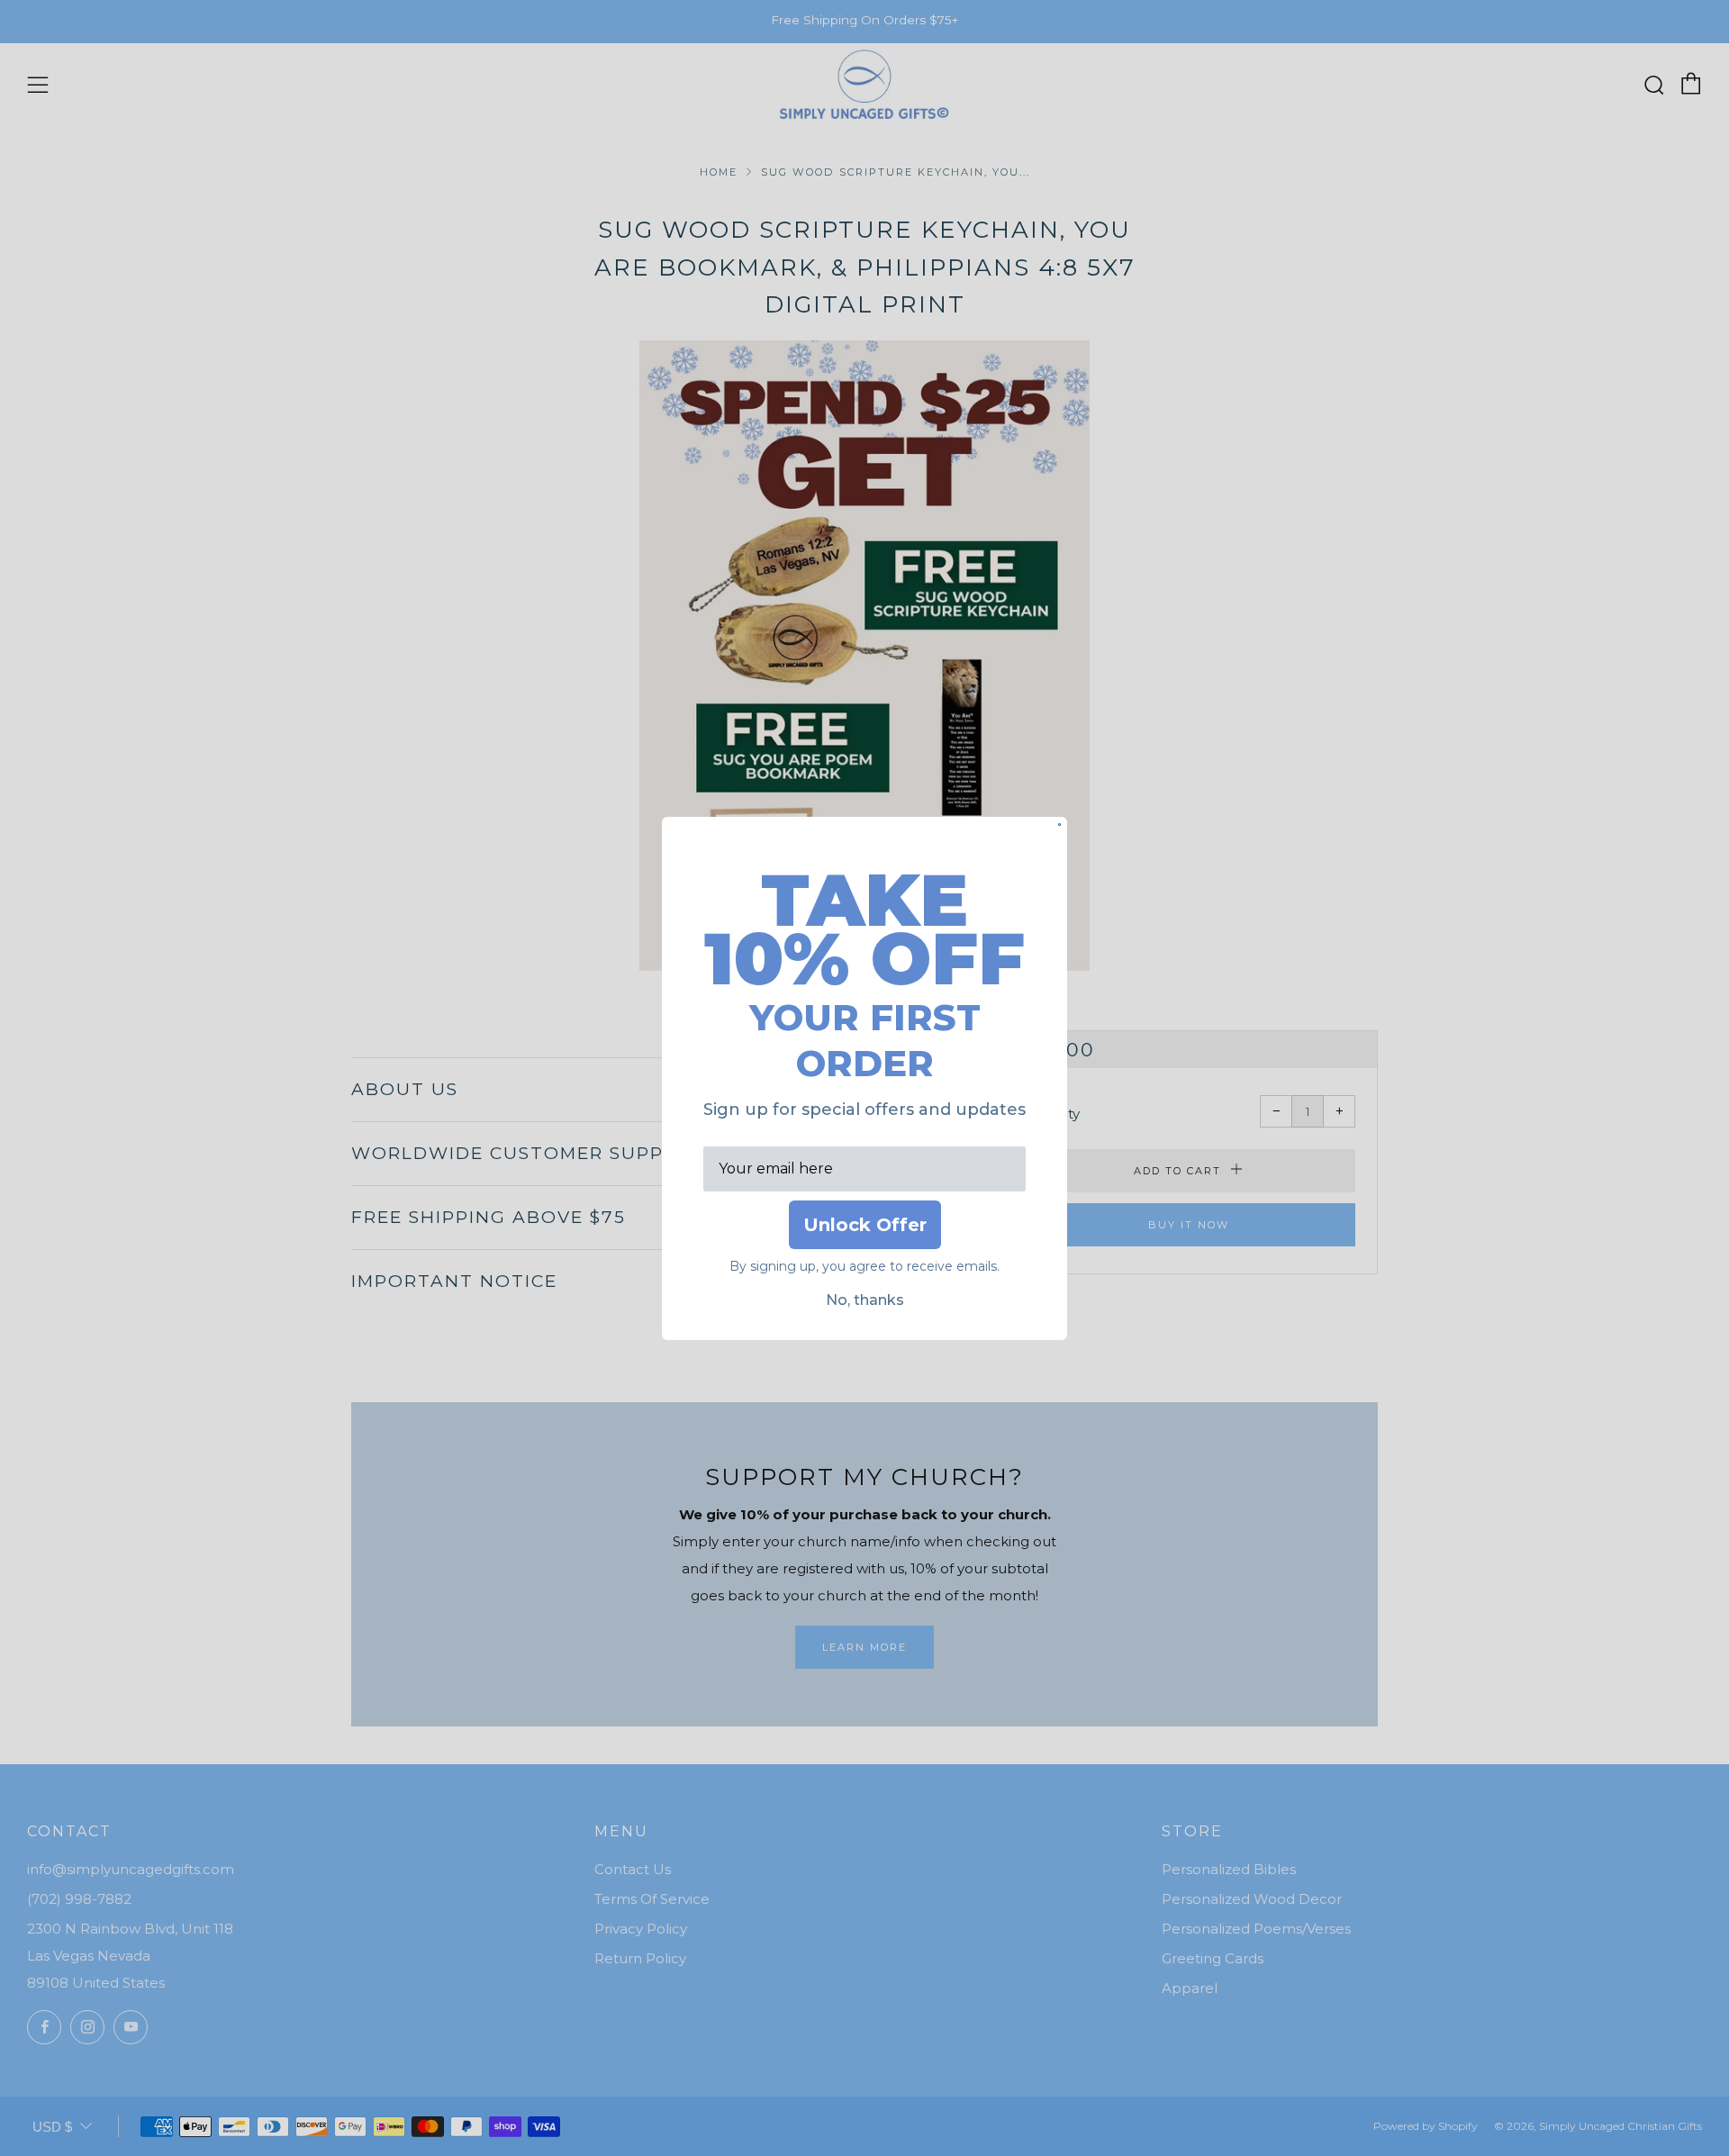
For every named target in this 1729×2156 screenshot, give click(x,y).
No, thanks (865, 1300)
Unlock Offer (865, 1225)
